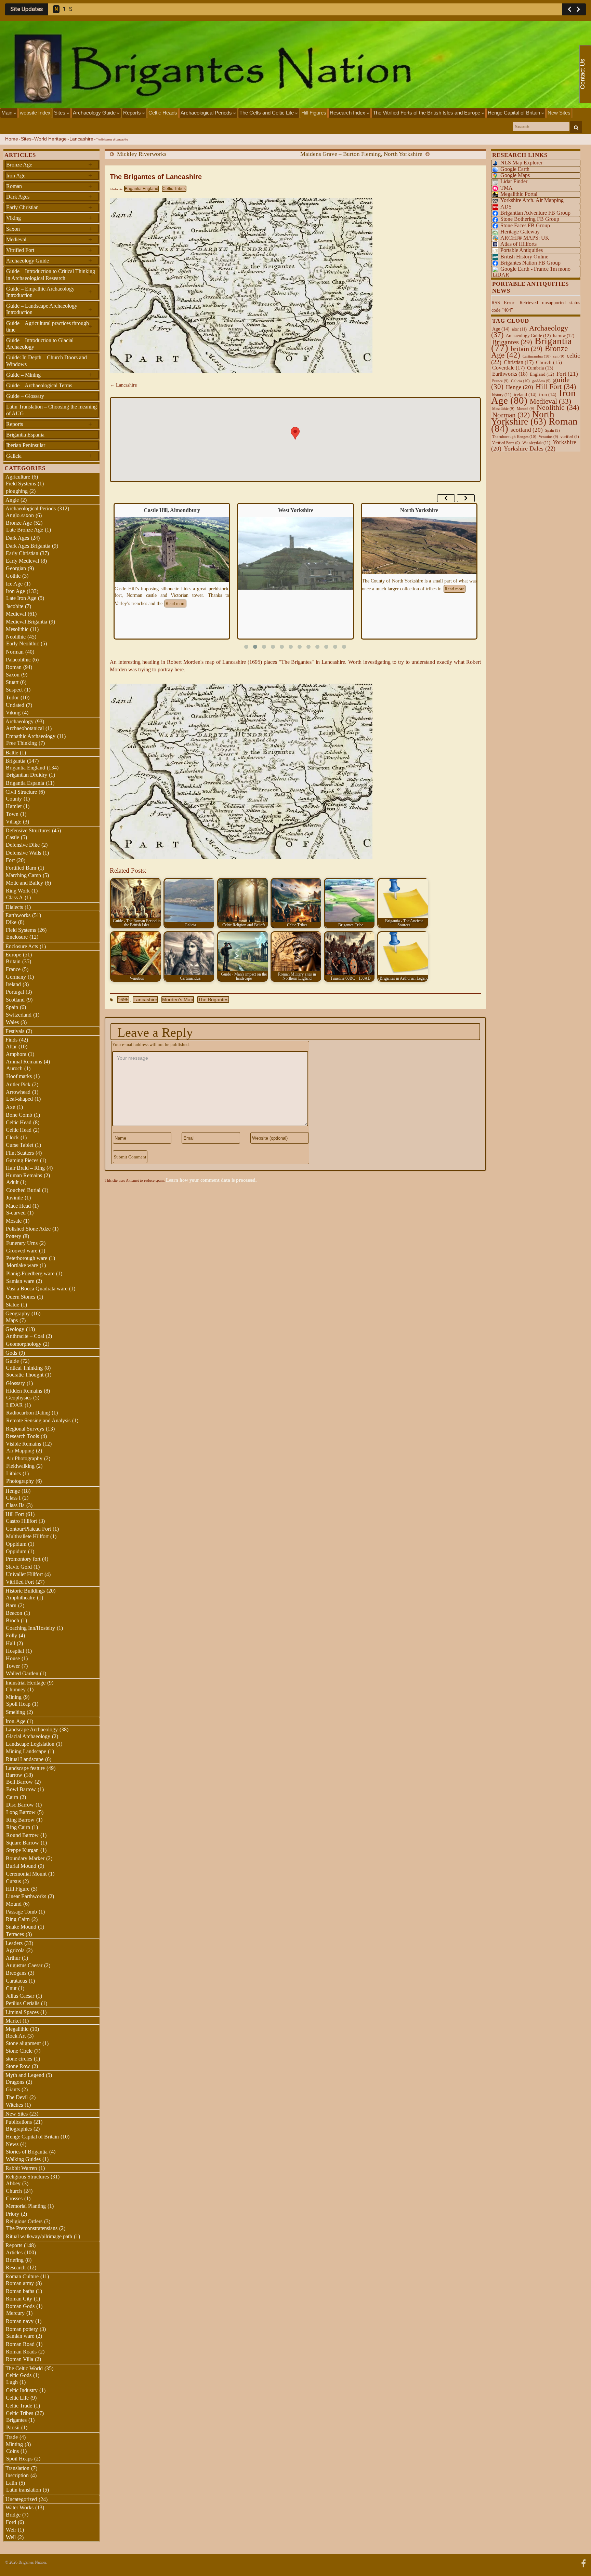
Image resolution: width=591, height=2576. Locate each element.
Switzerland (19, 1015)
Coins (12, 2451)
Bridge (13, 2515)
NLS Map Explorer (521, 163)
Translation (17, 2468)
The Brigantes (213, 999)
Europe (13, 955)
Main (8, 113)
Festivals (15, 1031)
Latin (11, 2483)
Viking (49, 218)
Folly (11, 1635)
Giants (13, 2089)
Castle (12, 837)
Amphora (16, 1054)
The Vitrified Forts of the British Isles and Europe (427, 113)
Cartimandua (537, 356)
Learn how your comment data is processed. (211, 1180)
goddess (541, 381)
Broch (12, 1620)
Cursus (13, 1881)
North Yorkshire (295, 510)
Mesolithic (17, 629)
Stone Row (18, 2066)
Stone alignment (23, 2043)
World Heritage (50, 139)
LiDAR (15, 1405)
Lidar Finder (514, 181)
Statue (12, 1305)
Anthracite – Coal (25, 1336)
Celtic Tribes (174, 189)
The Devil (17, 2097)
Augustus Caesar (24, 1965)
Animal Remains (24, 1062)
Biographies (19, 2129)
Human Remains (24, 1175)
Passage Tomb (21, 1912)
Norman (15, 652)
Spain (12, 1007)
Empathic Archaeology (31, 736)
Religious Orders (24, 2221)
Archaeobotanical (25, 728)
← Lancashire (123, 385)
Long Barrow (21, 1812)
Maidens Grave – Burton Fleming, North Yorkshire (361, 154)
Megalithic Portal (519, 194)
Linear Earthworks (26, 1896)
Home (12, 139)
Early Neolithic (23, 643)
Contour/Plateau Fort (28, 1529)
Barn (11, 1605)
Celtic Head (19, 1122)
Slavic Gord (19, 1567)
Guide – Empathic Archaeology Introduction (49, 292)
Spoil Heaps (19, 2459)
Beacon (14, 1613)
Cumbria (540, 368)
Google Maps (515, 175)
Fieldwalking (20, 1466)
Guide (12, 1361)
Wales (12, 1022)
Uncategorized (21, 2499)
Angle (12, 500)
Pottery (14, 1236)
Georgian (16, 568)
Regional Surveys (25, 1429)
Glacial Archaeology (28, 1736)
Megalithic (17, 2029)
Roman (49, 186)
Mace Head (18, 1206)
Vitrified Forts (506, 443)
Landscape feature (25, 1768)
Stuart (12, 682)
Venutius (548, 437)
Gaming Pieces (22, 1160)
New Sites (559, 113)
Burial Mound (21, 1866)
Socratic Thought (25, 1375)
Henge (13, 1491)
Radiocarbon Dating (28, 1413)
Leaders (14, 1943)
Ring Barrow (20, 1820)
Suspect (14, 690)
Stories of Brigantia (27, 2152)
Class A (15, 897)
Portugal (15, 992)
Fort (10, 860)
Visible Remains (23, 1444)
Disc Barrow (20, 1805)
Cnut (11, 1988)
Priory (12, 2214)
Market (13, 2021)
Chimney (16, 1689)
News (12, 2144)
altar (519, 329)
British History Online (524, 257)
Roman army (20, 2283)
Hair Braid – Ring (25, 1168)
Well (11, 2537)
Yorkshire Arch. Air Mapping (532, 200)
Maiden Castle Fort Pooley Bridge (419, 510)
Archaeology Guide (95, 113)
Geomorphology (24, 1344)
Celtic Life (17, 2398)
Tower (13, 1666)
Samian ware (20, 1281)
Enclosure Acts (22, 946)
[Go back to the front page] (295, 64)
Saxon (49, 229)
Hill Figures (314, 113)
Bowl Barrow (21, 1789)
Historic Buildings (25, 1591)
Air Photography (24, 1458)
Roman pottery (22, 2329)
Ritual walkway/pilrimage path (39, 2236)
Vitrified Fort (49, 250)
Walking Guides (23, 2159)
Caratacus (16, 1981)
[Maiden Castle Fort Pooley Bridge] (419, 560)
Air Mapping (20, 1451)
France (13, 969)
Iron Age (49, 175)
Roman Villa (19, 2359)
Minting (14, 2444)
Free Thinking (22, 743)
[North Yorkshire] (295, 545)
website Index (35, 113)
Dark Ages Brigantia (28, 546)
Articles (14, 2252)
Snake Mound (21, 1927)
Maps (12, 1320)
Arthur (13, 1958)
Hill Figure (18, 1889)
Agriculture (18, 477)
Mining (14, 1697)
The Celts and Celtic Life (267, 113)
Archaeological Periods (207, 113)
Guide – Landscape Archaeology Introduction (49, 309)
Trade (12, 2437)
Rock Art (16, 2036)
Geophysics (19, 1398)
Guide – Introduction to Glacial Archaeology (40, 344)
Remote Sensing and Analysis (38, 1420)
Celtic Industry (22, 2390)
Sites (60, 113)
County (14, 799)
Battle (12, 753)
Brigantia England (142, 189)
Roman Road (20, 2344)
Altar (11, 1046)
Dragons (15, 2082)
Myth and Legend (25, 2075)
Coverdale (508, 368)
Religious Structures (27, 2177)
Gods (11, 1353)
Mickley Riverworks (142, 154)
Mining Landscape (26, 1751)
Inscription (17, 2475)
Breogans (16, 1973)
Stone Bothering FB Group (530, 219)
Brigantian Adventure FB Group (535, 213)
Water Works (19, 2507)
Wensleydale (536, 443)
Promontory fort (23, 1559)
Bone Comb (19, 1115)
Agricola (15, 1950)
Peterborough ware (27, 1258)
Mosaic (14, 1221)
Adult (12, 1182)
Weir (11, 2530)
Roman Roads (21, 2352)
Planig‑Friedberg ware (30, 1273)
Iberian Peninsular (26, 445)
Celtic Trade (19, 2406)
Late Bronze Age (25, 530)
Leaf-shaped (19, 1099)
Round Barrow (22, 1835)
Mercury (15, 2313)
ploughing (17, 491)
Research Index (348, 113)
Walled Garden (22, 1673)
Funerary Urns (22, 1243)
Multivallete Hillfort (27, 1536)
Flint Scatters (20, 1153)
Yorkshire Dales (530, 448)
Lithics (14, 1473)
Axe (10, 1107)
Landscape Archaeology (32, 1729)
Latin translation (24, 2490)
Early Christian (49, 207)
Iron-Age (15, 1721)
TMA (507, 188)
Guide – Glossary (25, 396)
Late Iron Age (21, 598)
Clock (12, 1137)
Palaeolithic (18, 660)
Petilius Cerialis (23, 2003)
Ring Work (18, 891)
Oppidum (16, 1544)
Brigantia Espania (25, 435)
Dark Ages (49, 197)
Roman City (19, 2299)
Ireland (13, 984)
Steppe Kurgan (22, 1850)
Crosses (14, 2198)
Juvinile (15, 1198)
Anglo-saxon (20, 515)
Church (14, 2191)
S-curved (16, 1213)
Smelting (15, 1712)
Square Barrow (23, 1843)
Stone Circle (19, 2051)
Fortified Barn (21, 868)
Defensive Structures (28, 830)
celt (559, 356)
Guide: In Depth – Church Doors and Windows (47, 361)
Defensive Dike (23, 845)
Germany (16, 977)
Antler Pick (18, 1084)
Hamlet (14, 806)
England (542, 374)
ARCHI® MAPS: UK (525, 238)
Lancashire (81, 139)
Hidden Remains (24, 1391)
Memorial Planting (26, 2206)
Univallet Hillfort (24, 1574)
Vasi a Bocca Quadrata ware (37, 1289)
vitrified (570, 437)
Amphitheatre (21, 1598)
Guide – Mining (49, 375)
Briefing (15, 2260)
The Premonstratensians (32, 2228)
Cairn (12, 1797)
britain (527, 349)
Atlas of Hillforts (518, 244)
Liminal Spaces (22, 2012)
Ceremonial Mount (26, 1874)
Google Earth (515, 169)
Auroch (14, 1068)
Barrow (14, 1775)
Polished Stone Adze (28, 1229)
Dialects (14, 907)
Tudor (12, 697)
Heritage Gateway (520, 232)
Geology (15, 1329)
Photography (20, 1481)
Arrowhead (18, 1092)
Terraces (15, 1934)
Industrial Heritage (25, 1683)
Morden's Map (178, 999)
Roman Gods (20, 2306)
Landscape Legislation (30, 1744)
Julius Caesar (20, 1996)
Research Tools (22, 1436)
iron (548, 394)
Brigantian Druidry (27, 775)
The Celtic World (24, 2368)
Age (501, 329)
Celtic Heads (163, 113)
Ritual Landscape (25, 1759)
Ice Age (14, 584)
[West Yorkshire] (172, 553)
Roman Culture (22, 2276)
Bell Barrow (19, 1782)
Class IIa (15, 1505)
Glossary (15, 1383)
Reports (133, 113)
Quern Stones (21, 1297)
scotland (527, 430)
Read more (331, 589)
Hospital (15, 1651)
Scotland (15, 1000)
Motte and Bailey (24, 883)
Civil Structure (21, 792)
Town (12, 814)
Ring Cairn (18, 1827)
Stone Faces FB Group (525, 225)
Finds (11, 1040)
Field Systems (21, 484)
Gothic (13, 576)
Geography (18, 1313)
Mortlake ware (22, 1265)
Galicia (49, 456)
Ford (11, 2522)
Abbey (13, 2183)
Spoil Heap (18, 1704)
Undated (15, 705)
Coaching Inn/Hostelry (30, 1628)
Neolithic (16, 637)
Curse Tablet (19, 1145)
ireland (525, 394)
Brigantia (15, 761)
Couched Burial (23, 1190)
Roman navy (20, 2321)
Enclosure (17, 937)
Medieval (49, 239)
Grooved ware (22, 1251)
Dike (11, 922)
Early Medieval (22, 561)
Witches (14, 2105)
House (13, 1658)
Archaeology (19, 721)
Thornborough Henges (514, 437)
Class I (13, 1498)
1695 (123, 999)
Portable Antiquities (522, 250)
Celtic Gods (19, 2375)
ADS (506, 207)
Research (16, 2268)
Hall (10, 1643)
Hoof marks (19, 1076)
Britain (13, 961)
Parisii (13, 2427)
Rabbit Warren (21, 2168)
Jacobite (15, 606)
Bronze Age (49, 164)
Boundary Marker (25, 1858)
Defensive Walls (23, 853)
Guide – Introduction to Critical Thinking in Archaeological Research (51, 274)
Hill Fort (15, 1514)
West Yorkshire (172, 510)
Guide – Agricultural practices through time (49, 326)
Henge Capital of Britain (515, 113)
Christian (519, 362)
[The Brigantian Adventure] (583, 2563)
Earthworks (18, 915)
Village (14, 822)
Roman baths (20, 2291)
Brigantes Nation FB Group (530, 263)
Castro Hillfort (21, 1521)
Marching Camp (23, 875)
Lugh (12, 2382)
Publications (19, 2122)
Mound (14, 1904)
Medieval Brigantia (27, 622)
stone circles (19, 2059)
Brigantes (16, 2420)
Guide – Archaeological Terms (39, 385)
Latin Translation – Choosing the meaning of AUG (51, 410)
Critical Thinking (24, 1368)
